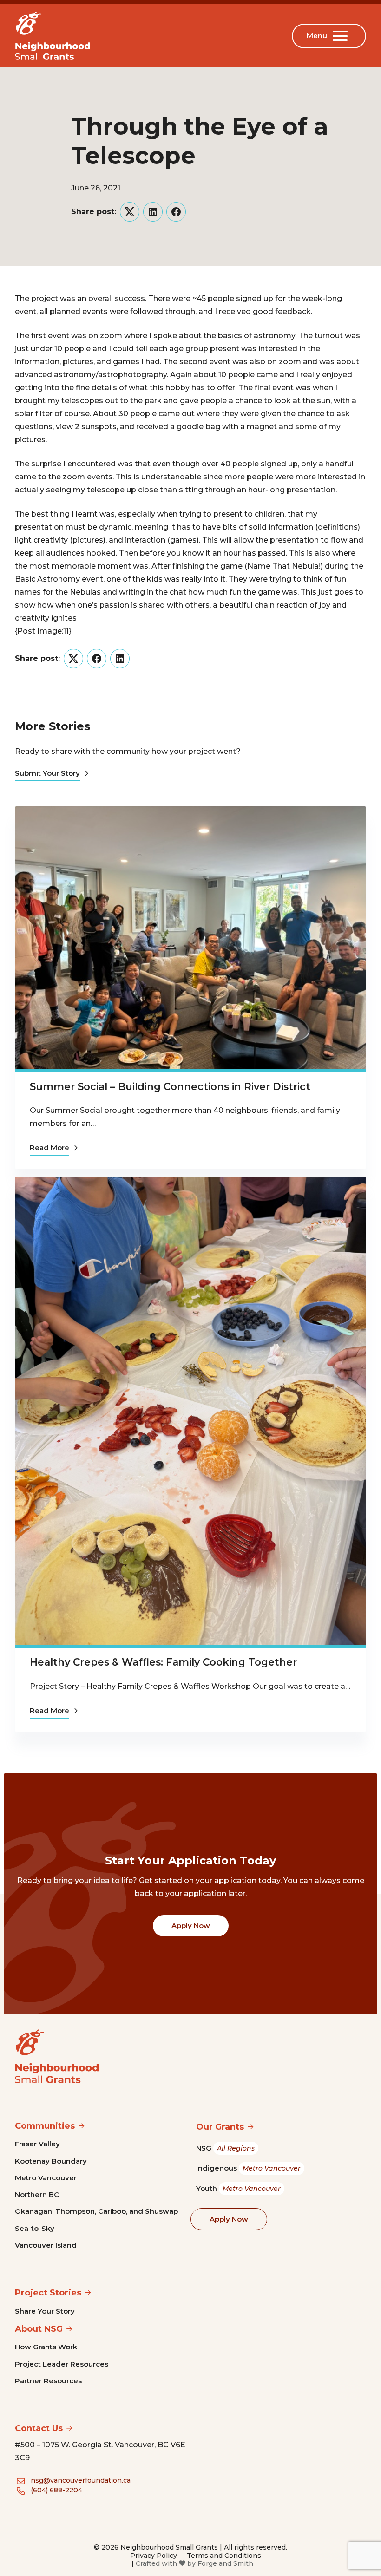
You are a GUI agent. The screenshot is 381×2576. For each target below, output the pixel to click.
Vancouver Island (46, 2245)
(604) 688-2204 (56, 2490)
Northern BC (37, 2194)
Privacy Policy (154, 2556)
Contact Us (39, 2428)
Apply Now (191, 1925)
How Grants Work (46, 2347)
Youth (238, 2188)
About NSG (39, 2329)
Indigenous (248, 2168)
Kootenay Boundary (51, 2161)
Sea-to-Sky (35, 2228)
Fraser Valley (37, 2144)
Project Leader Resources (62, 2364)
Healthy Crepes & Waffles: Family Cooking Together (163, 1662)
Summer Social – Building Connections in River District (170, 1086)
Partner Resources (48, 2381)
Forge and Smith (225, 2563)
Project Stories (48, 2293)
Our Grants (220, 2127)
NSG (225, 2148)
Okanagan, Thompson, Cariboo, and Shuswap (96, 2211)
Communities (45, 2126)
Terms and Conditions (224, 2556)
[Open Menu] (342, 36)
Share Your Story (45, 2311)
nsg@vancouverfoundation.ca (81, 2480)
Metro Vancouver (46, 2178)
